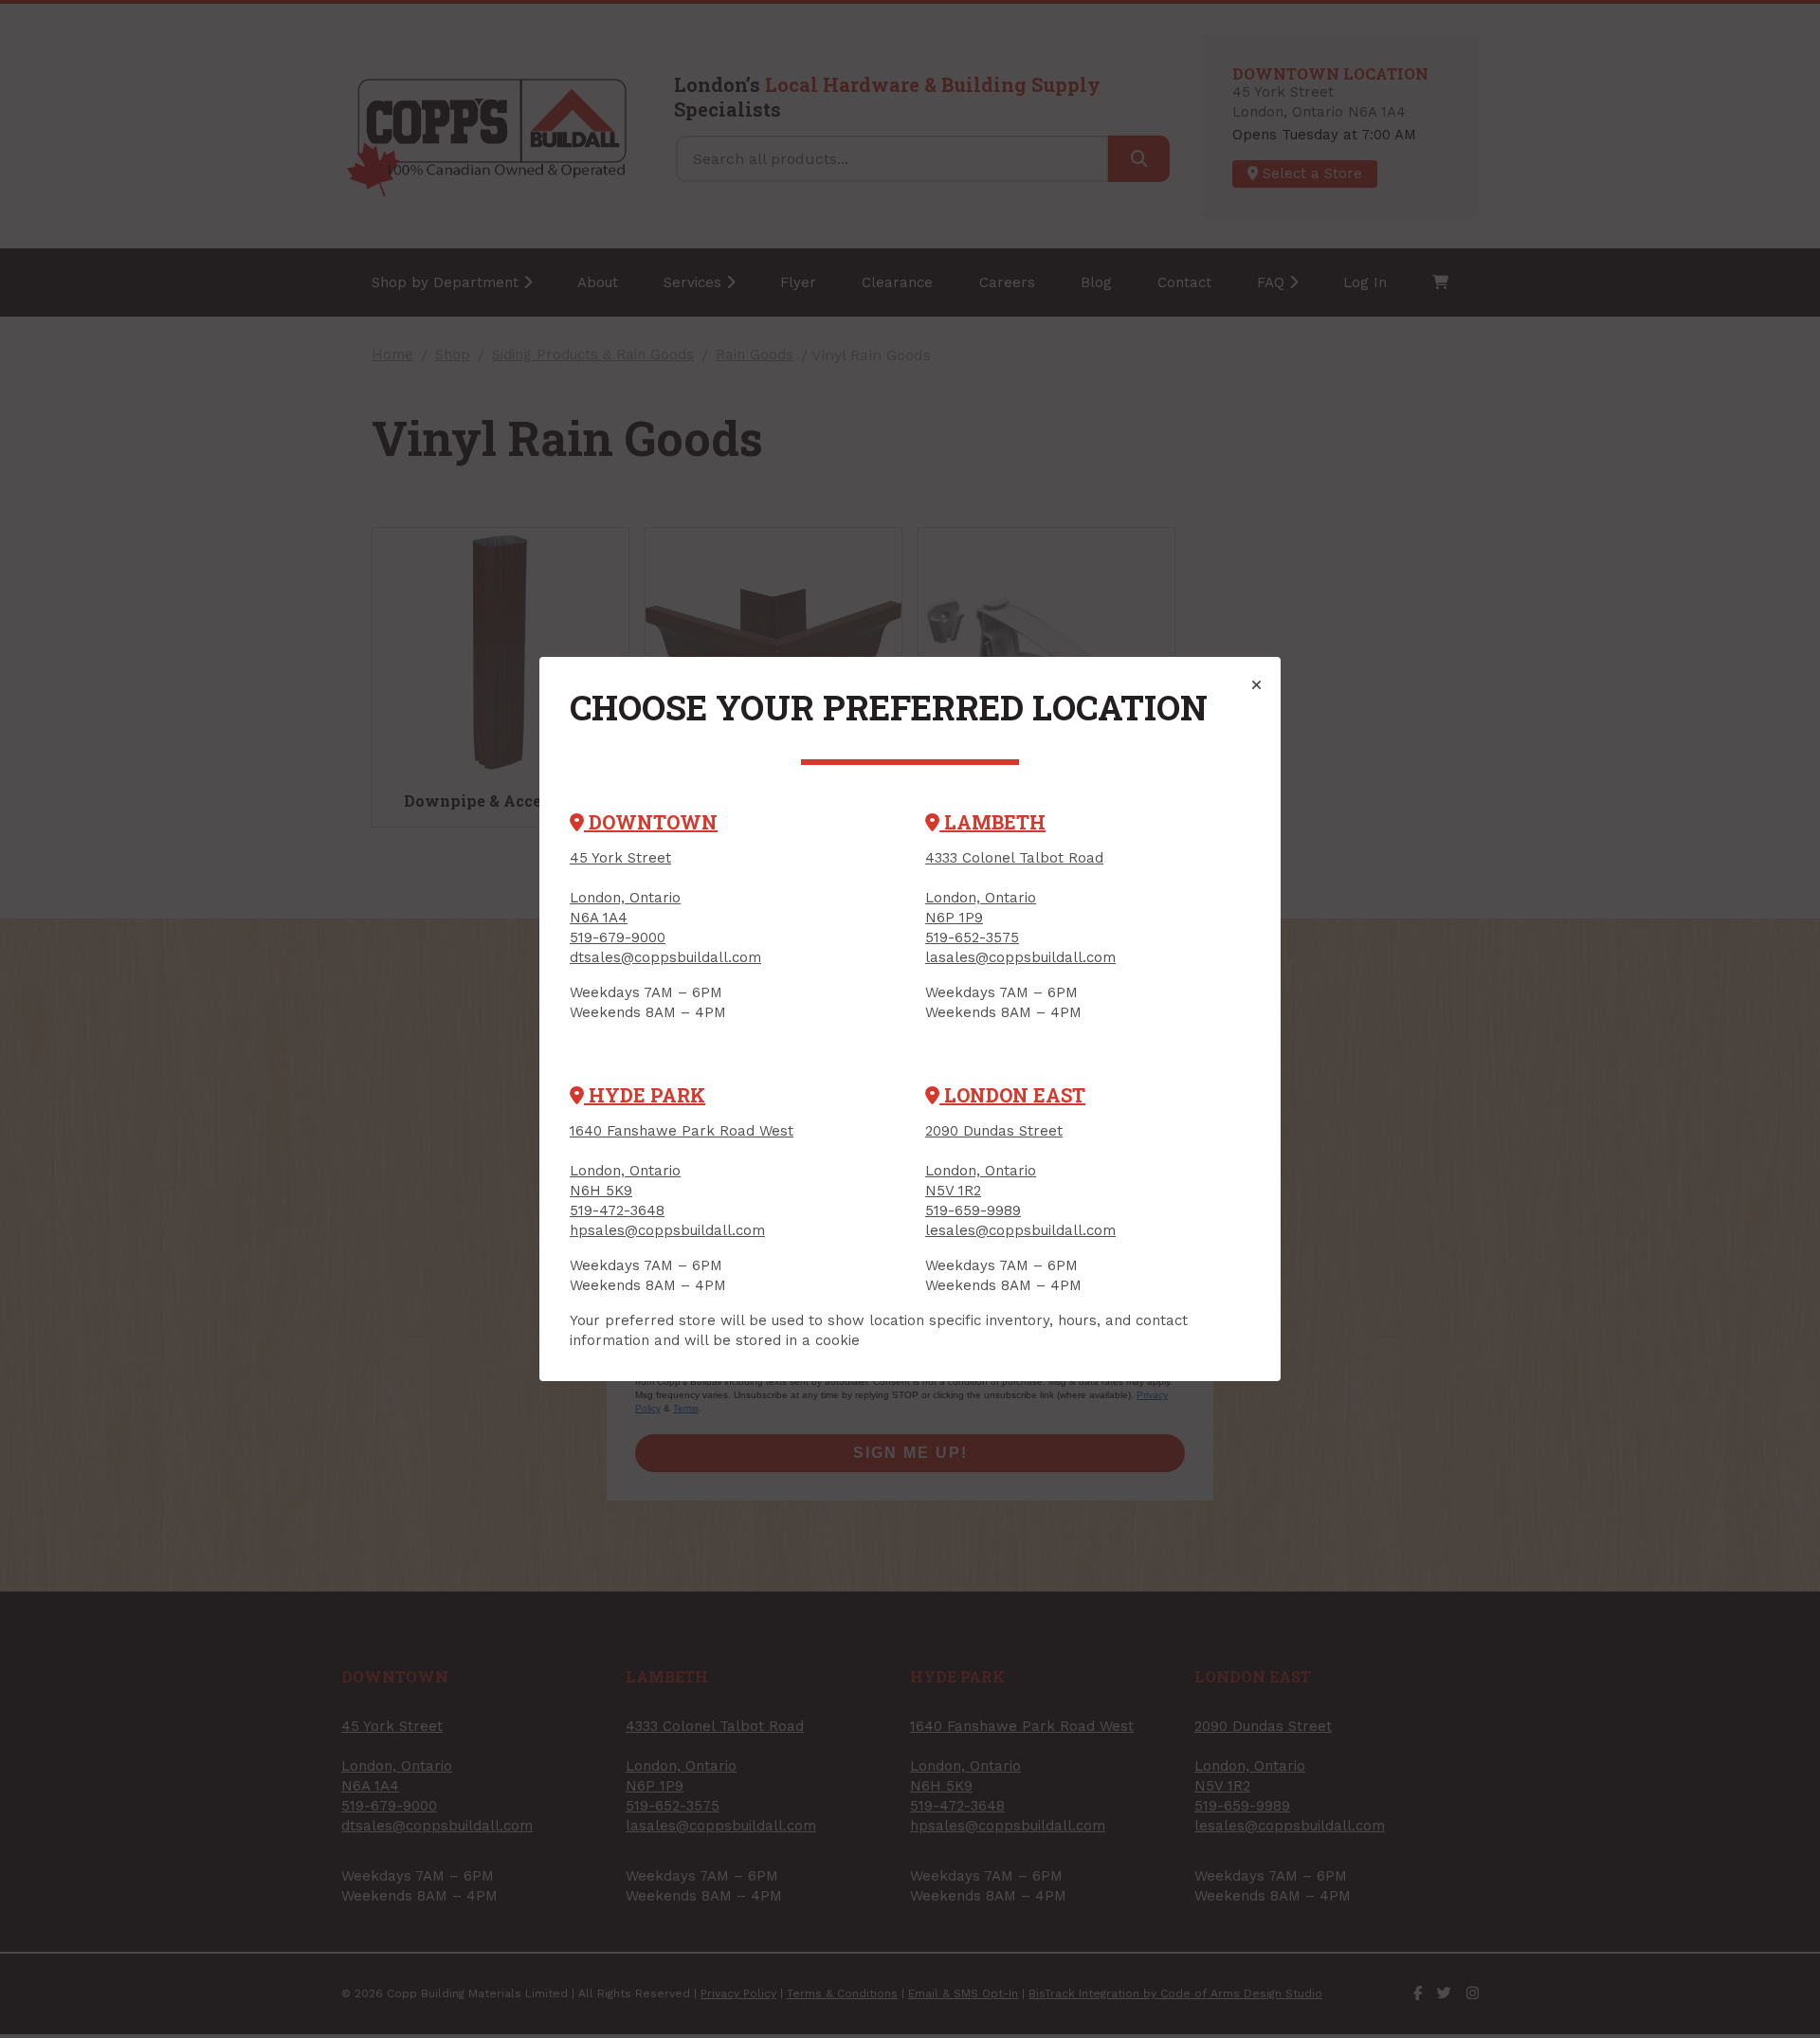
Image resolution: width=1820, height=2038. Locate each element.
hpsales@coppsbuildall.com (667, 1230)
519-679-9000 (618, 937)
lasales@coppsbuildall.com (1020, 957)
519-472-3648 (617, 1210)
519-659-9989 (973, 1210)
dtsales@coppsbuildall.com (665, 957)
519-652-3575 (972, 937)
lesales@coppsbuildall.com (1020, 1230)
